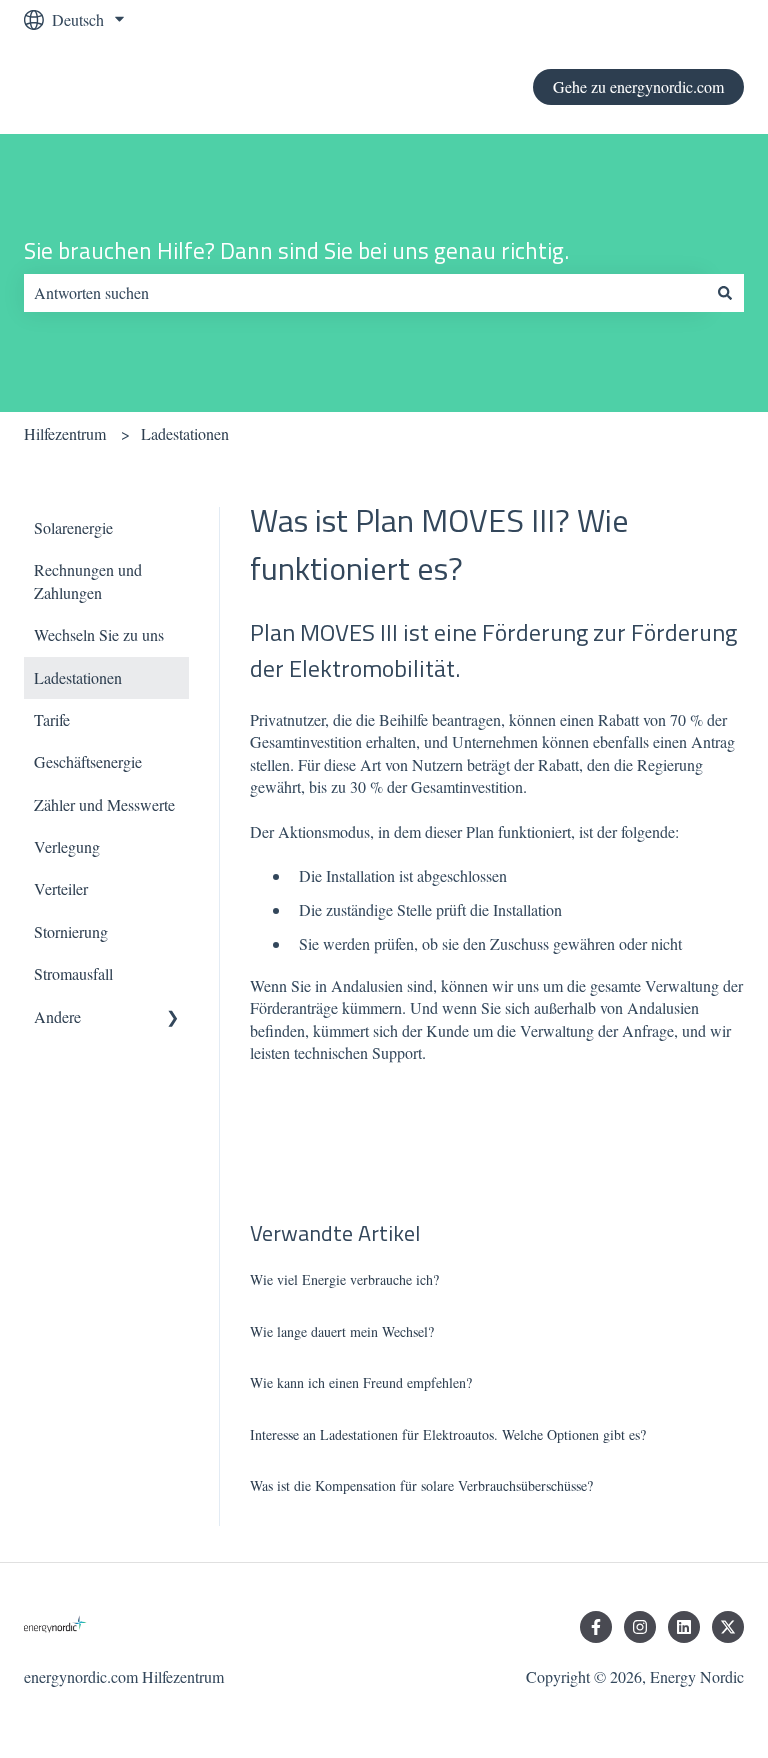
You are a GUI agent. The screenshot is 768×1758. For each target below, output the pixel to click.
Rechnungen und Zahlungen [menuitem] (88, 580)
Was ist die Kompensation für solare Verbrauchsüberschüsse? (421, 1485)
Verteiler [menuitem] (61, 888)
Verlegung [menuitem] (67, 846)
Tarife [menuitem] (52, 719)
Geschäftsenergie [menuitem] (88, 761)
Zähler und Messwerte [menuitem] (104, 804)
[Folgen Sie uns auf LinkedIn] (684, 1627)
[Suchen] (725, 293)
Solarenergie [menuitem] (73, 527)
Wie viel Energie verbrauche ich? (344, 1279)
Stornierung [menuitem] (71, 931)
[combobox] (365, 293)
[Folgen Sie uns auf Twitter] (728, 1627)
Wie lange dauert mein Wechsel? (342, 1331)
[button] (173, 1018)
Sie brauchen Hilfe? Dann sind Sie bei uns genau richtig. (296, 251)
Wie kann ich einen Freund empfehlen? (361, 1382)
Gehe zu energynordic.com (638, 86)
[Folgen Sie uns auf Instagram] (640, 1627)
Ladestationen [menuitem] (78, 677)
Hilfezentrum (65, 433)
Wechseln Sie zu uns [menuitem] (99, 634)
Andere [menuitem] (57, 1016)
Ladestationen (185, 433)
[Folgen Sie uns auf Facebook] (596, 1627)
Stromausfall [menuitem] (73, 973)
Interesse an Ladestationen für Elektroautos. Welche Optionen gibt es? (448, 1434)
